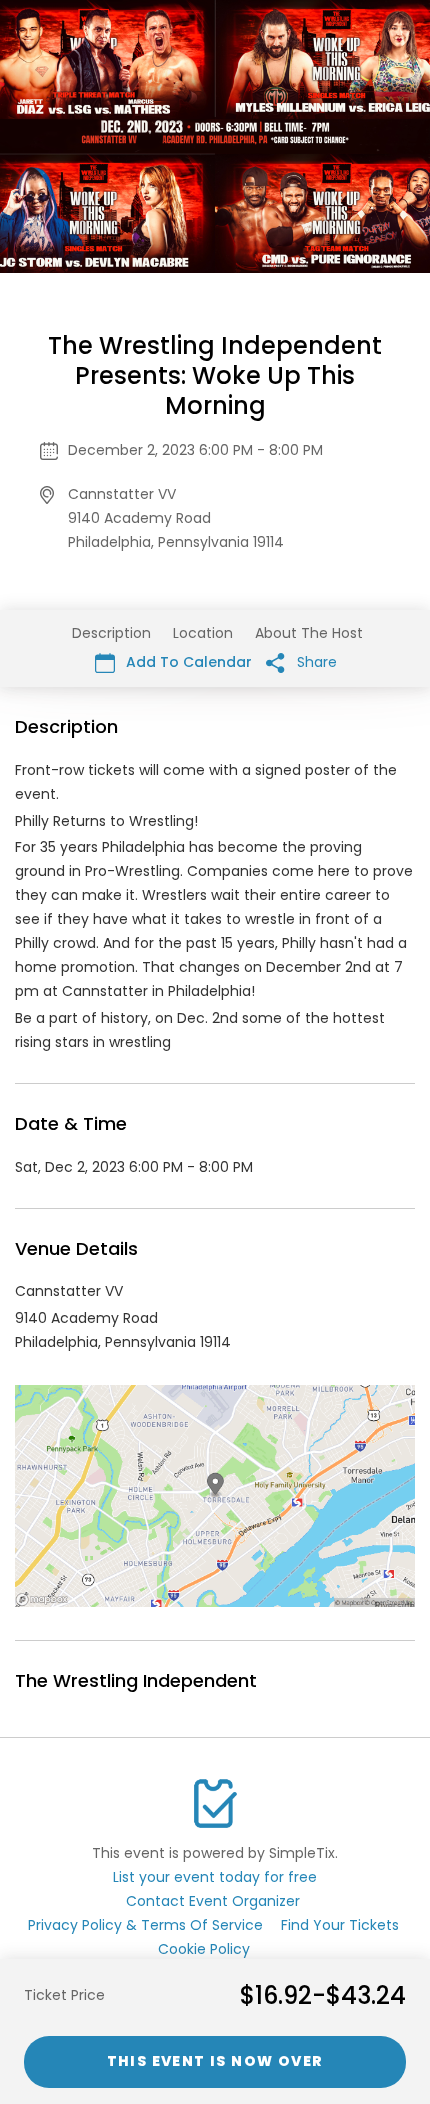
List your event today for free (215, 1877)
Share (315, 662)
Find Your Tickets (340, 1925)
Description (111, 633)
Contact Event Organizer (213, 1901)
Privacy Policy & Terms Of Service (145, 1925)
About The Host (309, 633)
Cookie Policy (204, 1949)
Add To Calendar (187, 662)
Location (203, 633)
